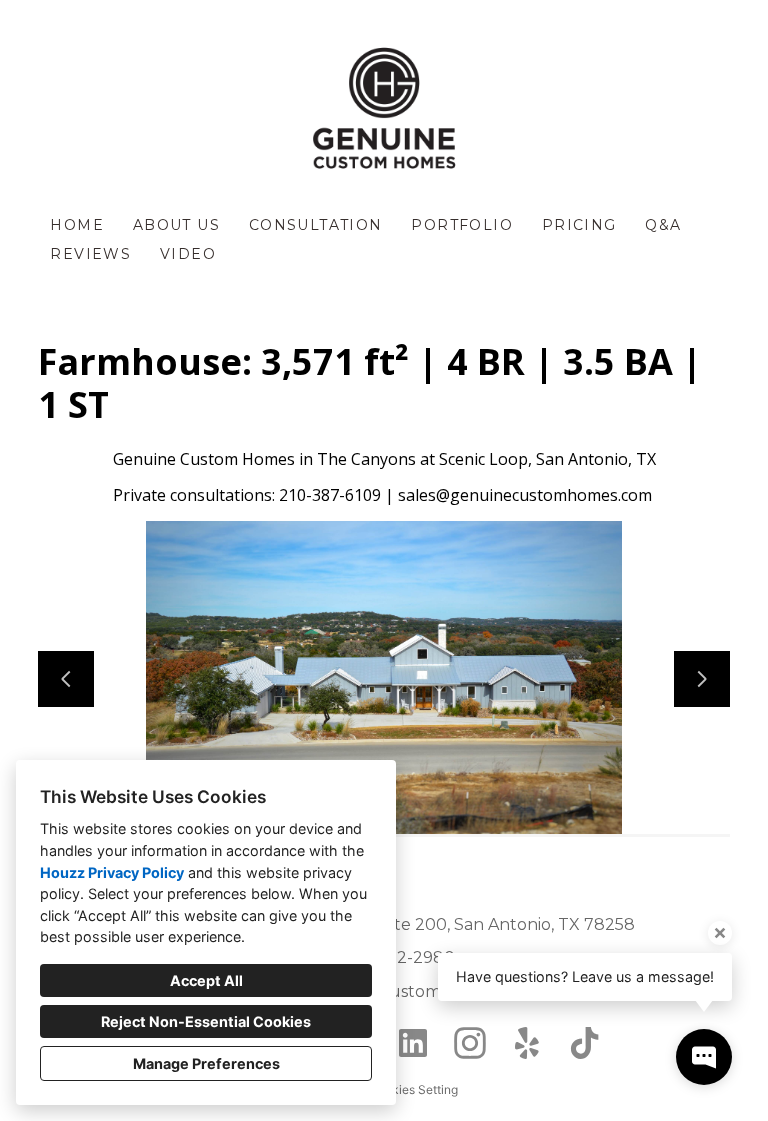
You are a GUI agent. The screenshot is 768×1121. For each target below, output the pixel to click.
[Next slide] (702, 679)
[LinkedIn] (412, 1043)
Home (77, 225)
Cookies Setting (413, 1089)
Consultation (316, 225)
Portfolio (462, 225)
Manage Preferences (206, 1063)
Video (188, 254)
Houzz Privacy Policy (112, 872)
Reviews (90, 254)
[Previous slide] (66, 679)
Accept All (206, 980)
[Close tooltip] (720, 933)
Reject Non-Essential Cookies (206, 1021)
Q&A (663, 225)
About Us (176, 225)
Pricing (579, 225)
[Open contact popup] (704, 1057)
